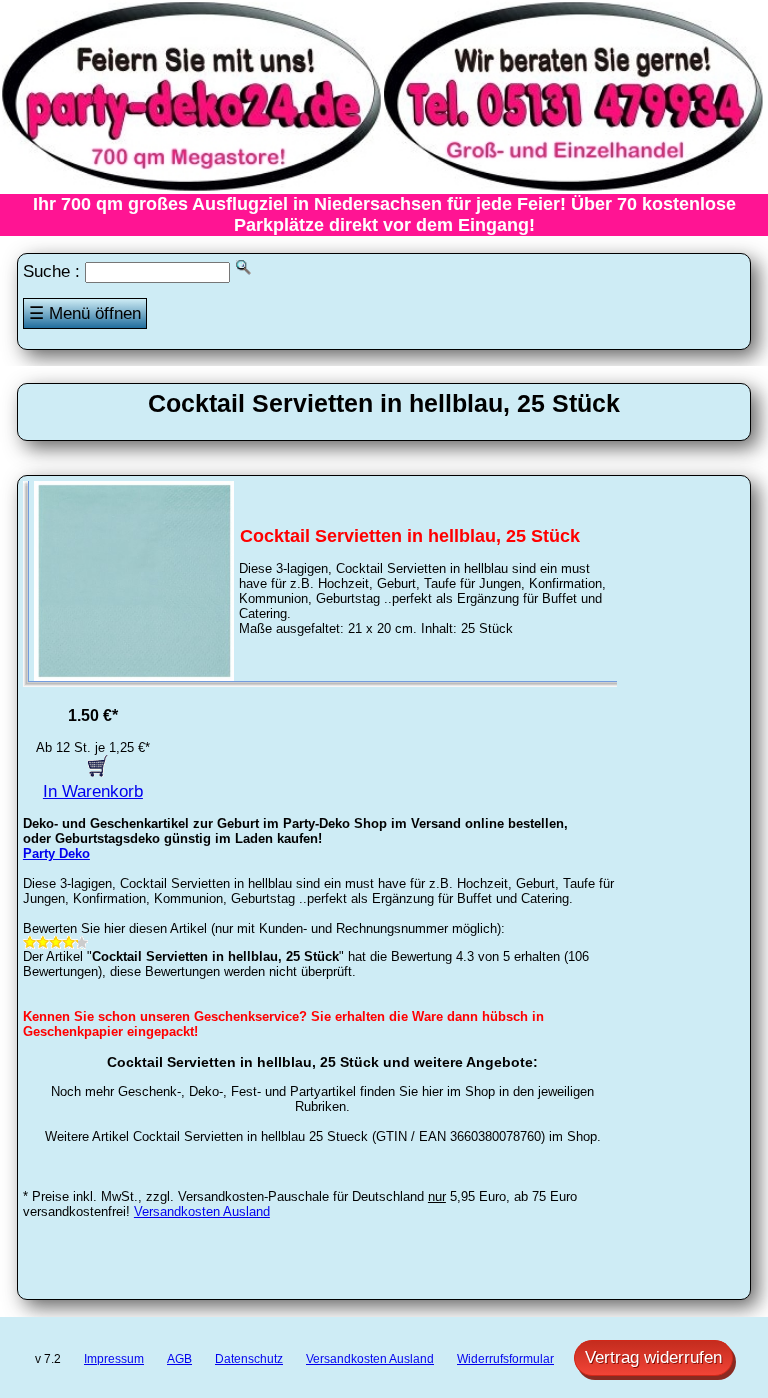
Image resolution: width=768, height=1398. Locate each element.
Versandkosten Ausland (202, 1211)
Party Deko (56, 853)
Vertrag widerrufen (653, 1357)
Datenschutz (249, 1359)
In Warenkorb (93, 791)
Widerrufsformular (505, 1359)
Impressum (114, 1359)
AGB (179, 1359)
